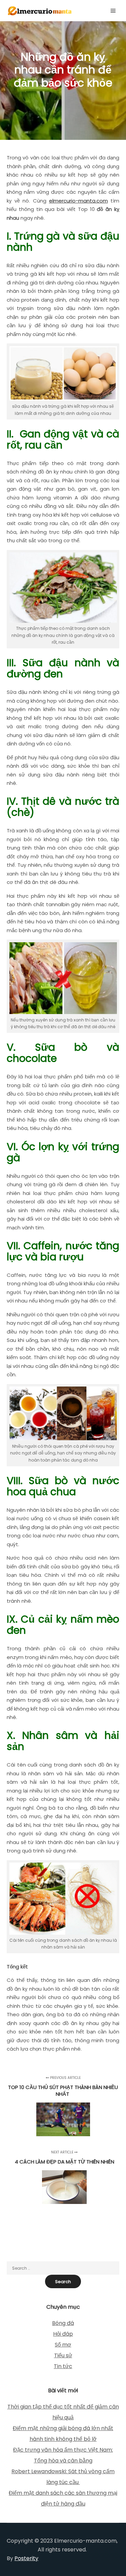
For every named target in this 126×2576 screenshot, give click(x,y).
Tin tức (63, 2366)
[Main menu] (113, 11)
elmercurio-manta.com (78, 201)
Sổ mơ (63, 2345)
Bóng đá (63, 2323)
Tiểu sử (63, 2355)
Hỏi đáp (63, 2334)
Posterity (26, 2558)
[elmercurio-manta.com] (40, 11)
